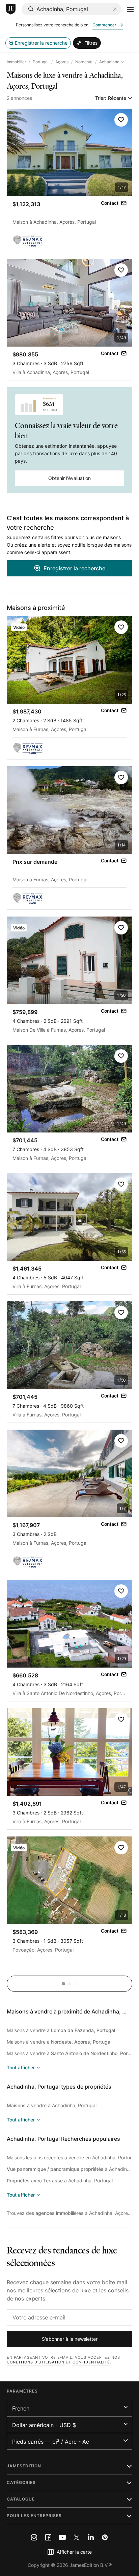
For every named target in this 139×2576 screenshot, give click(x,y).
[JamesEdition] (11, 9)
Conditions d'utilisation (36, 2362)
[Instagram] (34, 2537)
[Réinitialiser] (115, 9)
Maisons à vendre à (61, 2030)
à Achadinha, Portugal (69, 2169)
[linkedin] (91, 2537)
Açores (62, 62)
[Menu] (130, 9)
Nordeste (84, 62)
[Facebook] (48, 2537)
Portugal (41, 62)
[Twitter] (77, 2537)
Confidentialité (91, 2362)
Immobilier (16, 62)
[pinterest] (105, 2537)
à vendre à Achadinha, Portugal (52, 2105)
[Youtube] (62, 2537)
